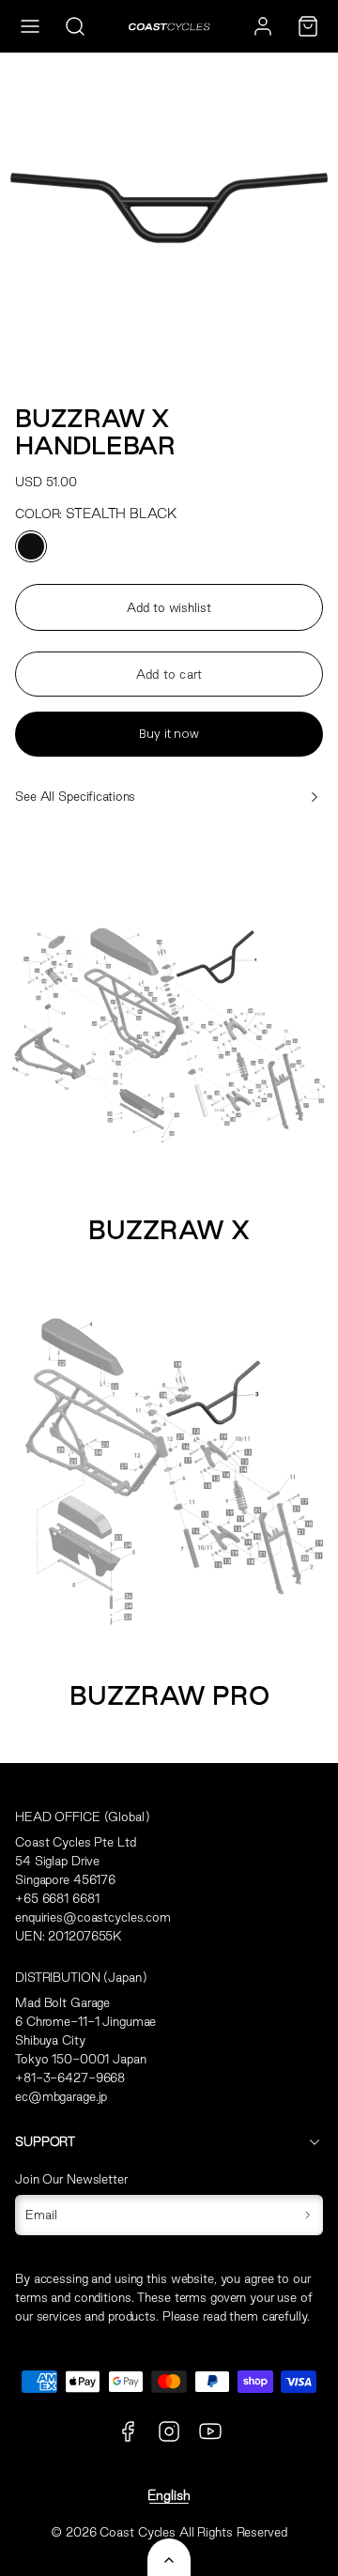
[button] (30, 26)
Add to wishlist (169, 607)
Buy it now (169, 734)
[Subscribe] (307, 2216)
